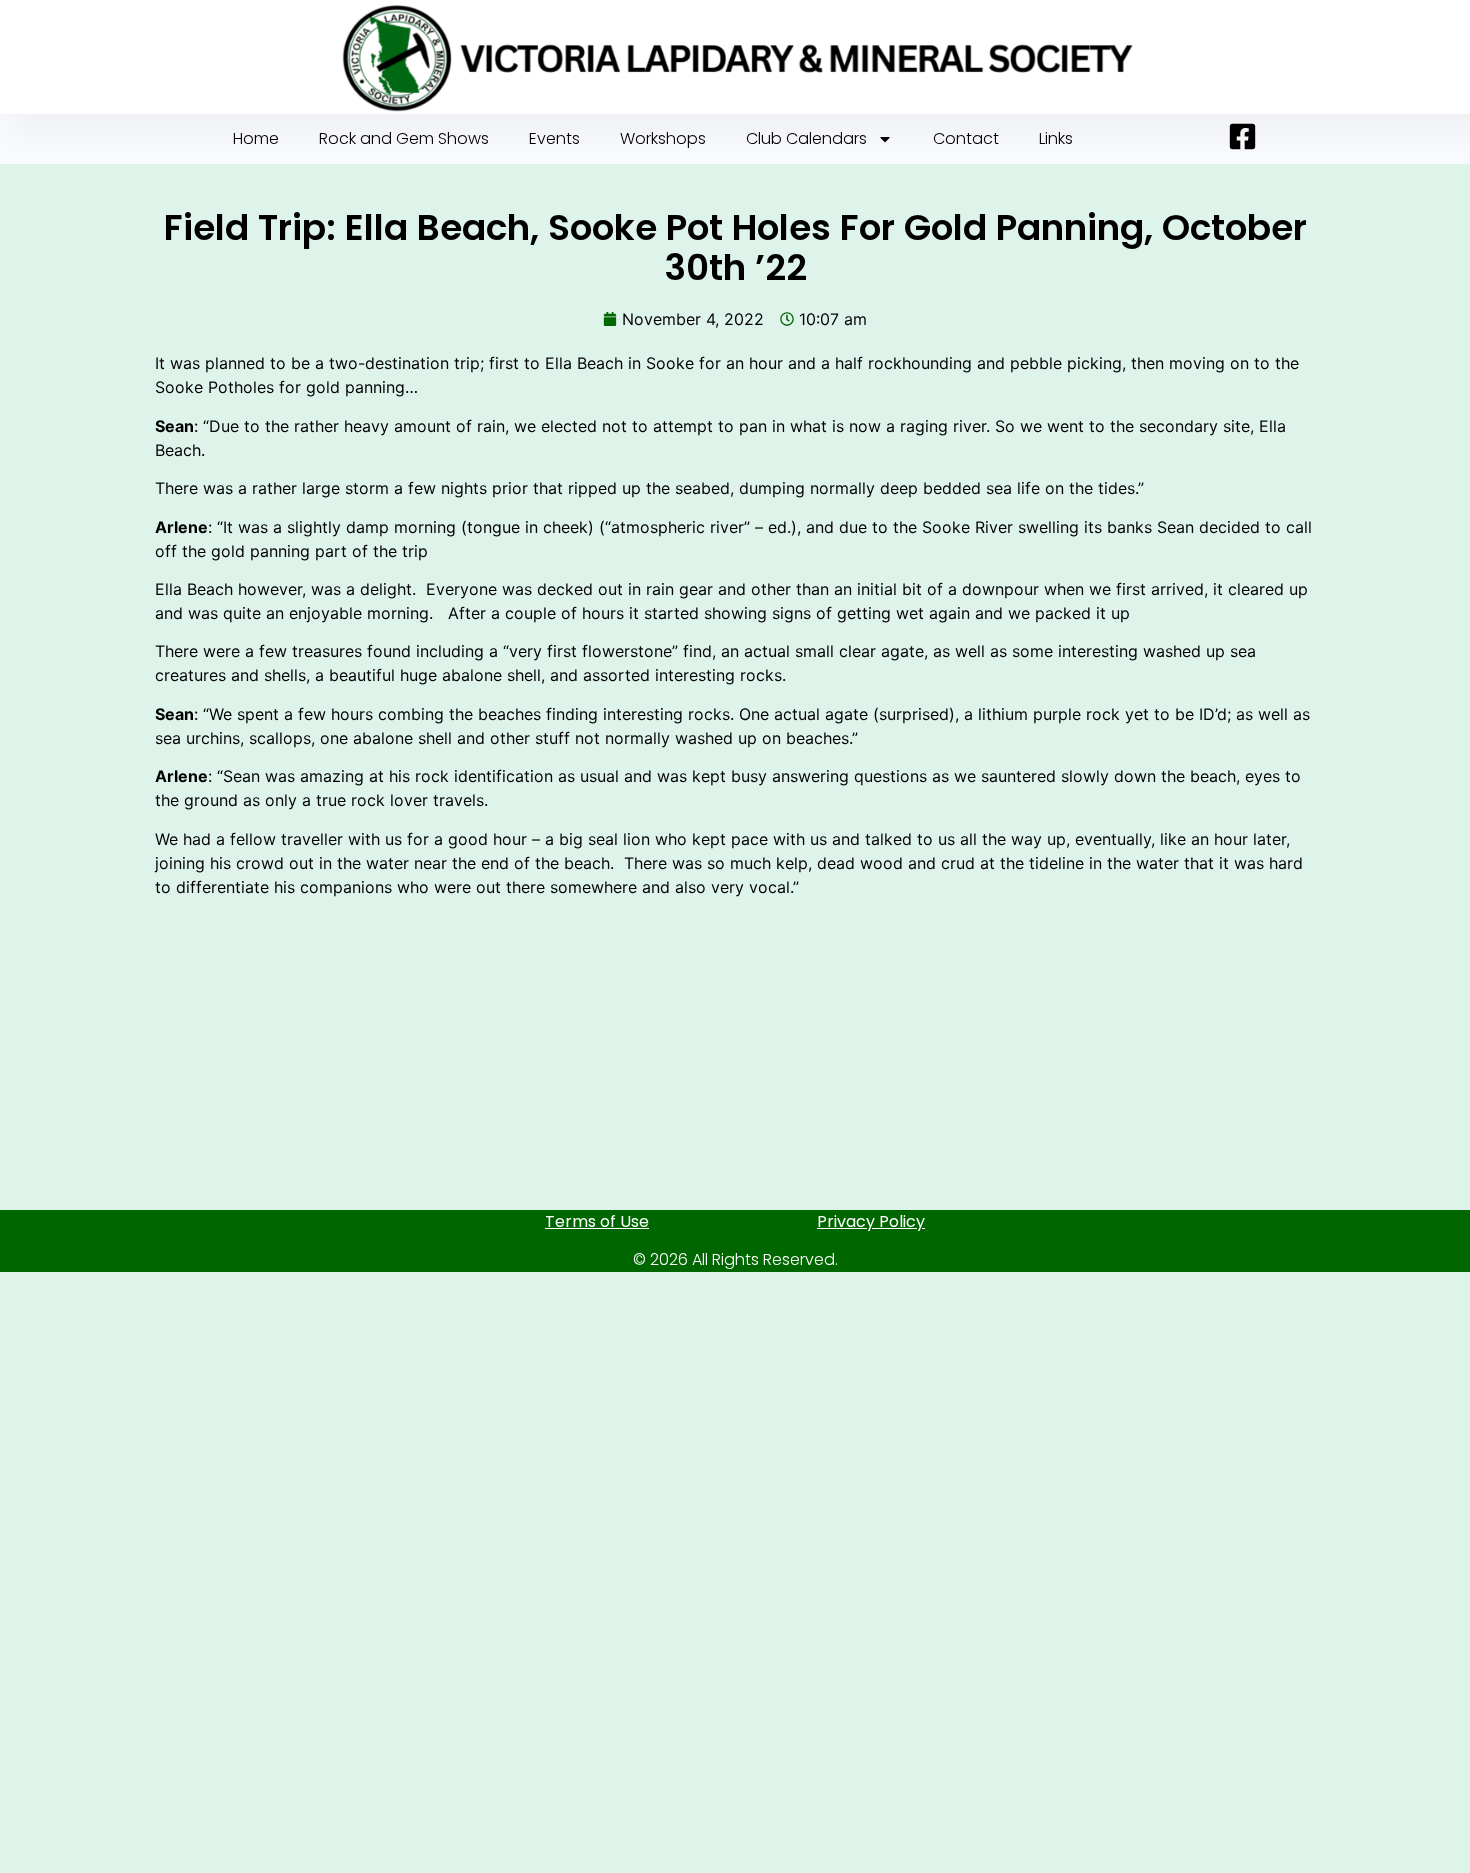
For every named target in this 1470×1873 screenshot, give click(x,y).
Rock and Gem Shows (404, 138)
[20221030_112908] (177, 1622)
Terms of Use (597, 1221)
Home (256, 138)
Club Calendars (806, 138)
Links (1056, 138)
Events (554, 138)
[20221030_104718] (177, 1782)
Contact (966, 138)
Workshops (663, 138)
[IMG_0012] (188, 1302)
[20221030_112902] (177, 1462)
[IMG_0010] (188, 982)
